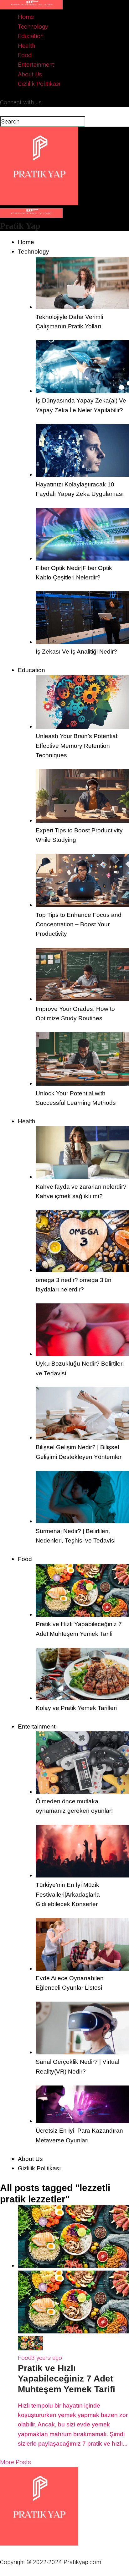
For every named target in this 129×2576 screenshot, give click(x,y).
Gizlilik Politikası (39, 84)
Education (31, 36)
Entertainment (36, 65)
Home (26, 17)
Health (26, 46)
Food (25, 55)
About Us (30, 74)
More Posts (15, 2462)
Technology (33, 27)
